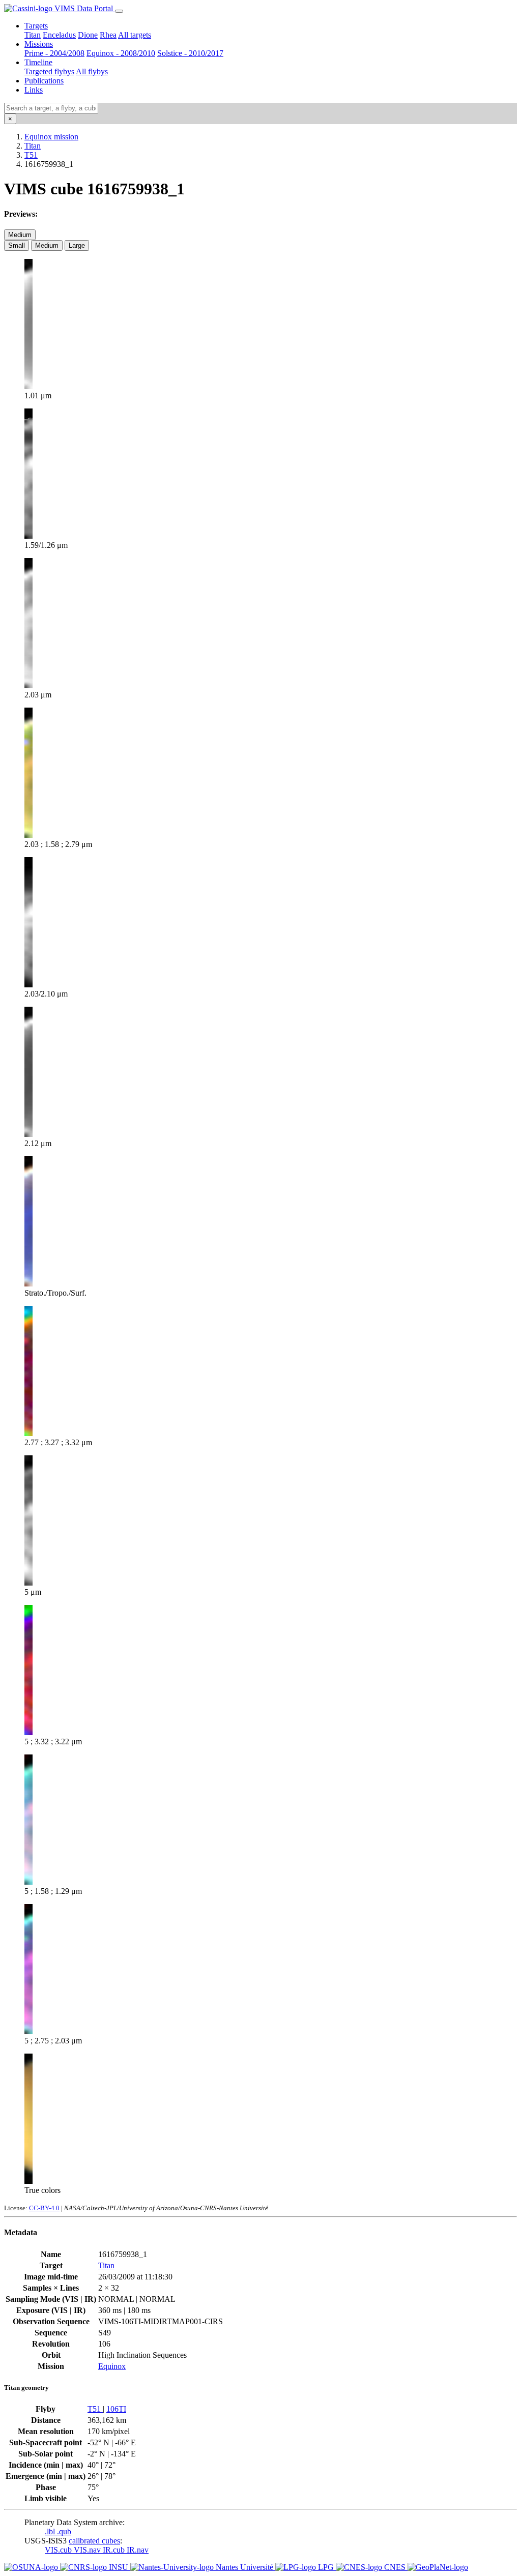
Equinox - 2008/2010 (121, 53)
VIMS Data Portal (84, 8)
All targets (135, 35)
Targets (36, 26)
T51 (31, 155)
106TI (116, 2409)
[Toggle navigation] (119, 11)
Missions (39, 44)
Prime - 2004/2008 (54, 53)
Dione (88, 35)
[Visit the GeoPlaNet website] (438, 2567)
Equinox (112, 2366)
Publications (44, 81)
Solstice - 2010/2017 (190, 53)
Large (77, 245)
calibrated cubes (94, 2541)
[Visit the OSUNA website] (32, 2567)
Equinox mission (51, 137)
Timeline (38, 62)
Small (17, 245)
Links (34, 90)
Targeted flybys (49, 71)
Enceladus (59, 35)
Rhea (108, 35)
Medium (20, 235)
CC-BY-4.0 (44, 2208)
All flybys (92, 71)
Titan (33, 35)
